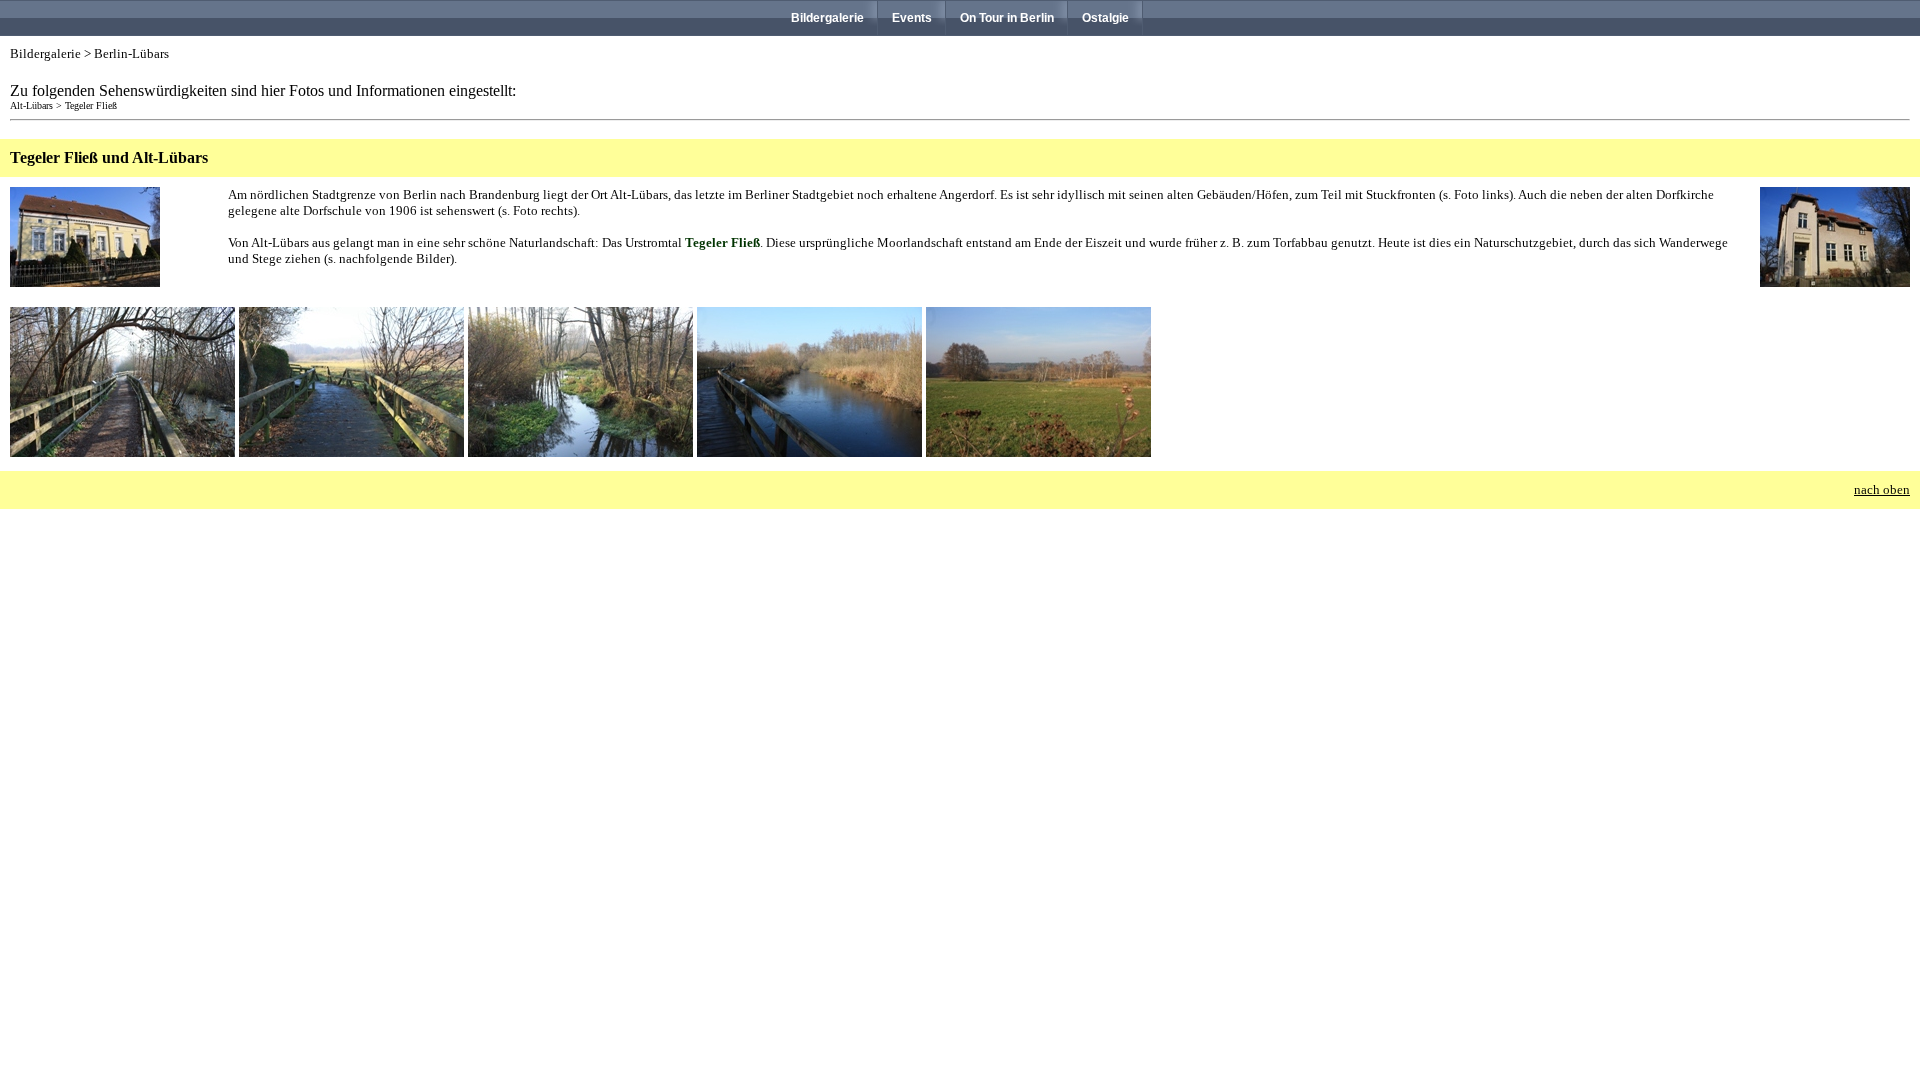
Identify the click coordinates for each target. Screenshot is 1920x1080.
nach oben (1882, 489)
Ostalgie (1105, 18)
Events (912, 18)
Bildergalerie (827, 18)
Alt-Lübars (31, 105)
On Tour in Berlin (1007, 18)
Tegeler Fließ (91, 105)
